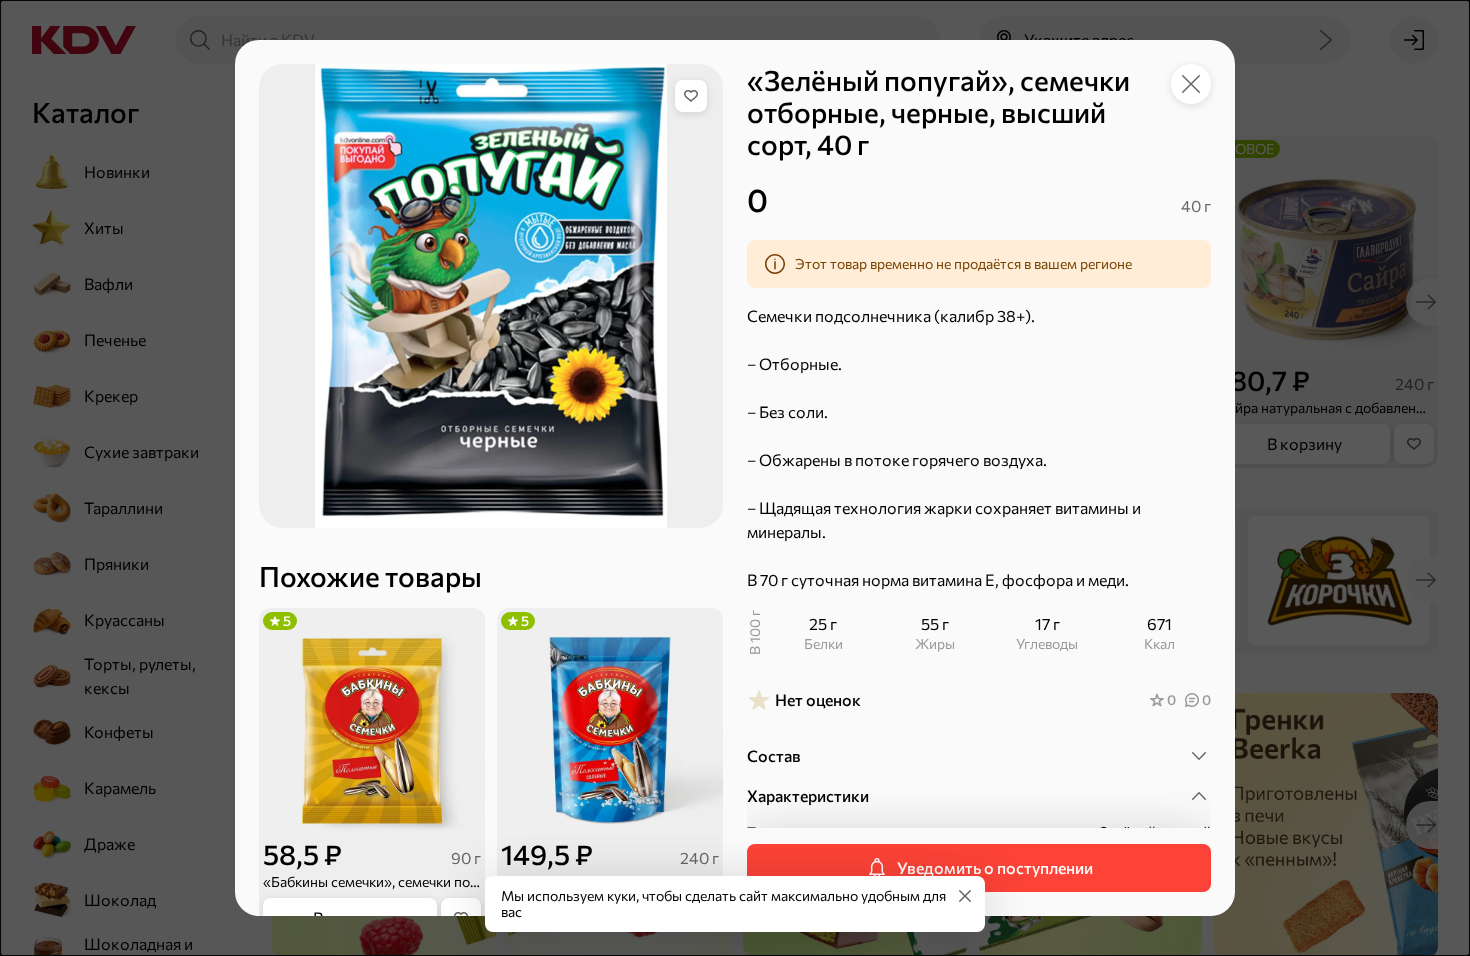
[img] (691, 96)
